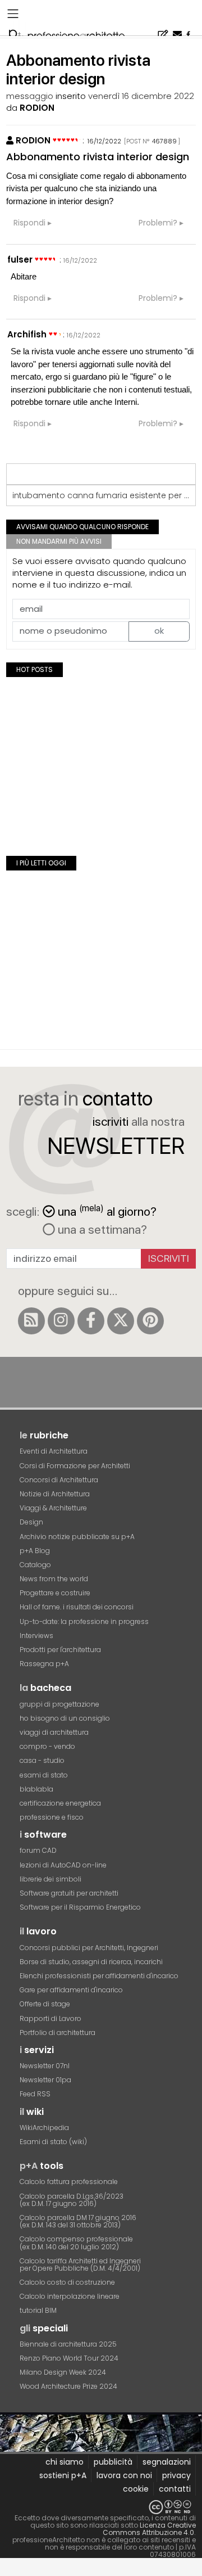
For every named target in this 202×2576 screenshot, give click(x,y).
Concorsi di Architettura (59, 1480)
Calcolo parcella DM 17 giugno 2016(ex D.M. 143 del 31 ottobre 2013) (78, 2221)
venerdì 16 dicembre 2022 (141, 96)
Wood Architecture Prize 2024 (68, 2386)
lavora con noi (124, 2475)
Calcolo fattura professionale (69, 2182)
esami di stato (44, 1775)
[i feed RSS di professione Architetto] (31, 1321)
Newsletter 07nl (45, 2066)
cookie (136, 2489)
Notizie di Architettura (55, 1494)
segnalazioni (167, 2462)
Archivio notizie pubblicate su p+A (77, 1537)
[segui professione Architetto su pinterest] (150, 1321)
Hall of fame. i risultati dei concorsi (77, 1607)
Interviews (36, 1636)
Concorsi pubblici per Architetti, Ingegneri (89, 1948)
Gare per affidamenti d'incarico (71, 1990)
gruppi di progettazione (59, 1704)
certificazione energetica (60, 1803)
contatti (175, 2489)
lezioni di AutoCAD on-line (63, 1865)
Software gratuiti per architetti (69, 1893)
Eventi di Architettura (54, 1451)
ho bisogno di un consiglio (65, 1718)
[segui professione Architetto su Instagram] (61, 1321)
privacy (176, 2475)
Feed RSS (35, 2094)
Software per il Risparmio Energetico (80, 1907)
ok (159, 631)
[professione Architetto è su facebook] (91, 1321)
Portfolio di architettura (58, 2033)
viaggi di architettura (54, 1732)
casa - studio (42, 1760)
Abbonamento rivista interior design (98, 157)
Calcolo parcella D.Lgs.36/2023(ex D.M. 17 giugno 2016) (72, 2200)
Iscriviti (169, 1258)
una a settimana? (101, 1229)
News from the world (54, 1579)
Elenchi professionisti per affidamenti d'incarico (99, 1976)
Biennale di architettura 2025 (68, 2344)
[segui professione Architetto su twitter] (121, 1321)
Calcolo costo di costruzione (67, 2282)
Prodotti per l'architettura (60, 1650)
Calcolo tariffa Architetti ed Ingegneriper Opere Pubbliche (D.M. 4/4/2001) (80, 2264)
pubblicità (113, 2462)
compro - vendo (47, 1746)
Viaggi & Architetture (53, 1508)
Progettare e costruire (55, 1593)
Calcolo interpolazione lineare (70, 2296)
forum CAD (38, 1850)
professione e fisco (52, 1817)
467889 (164, 141)
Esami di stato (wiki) (53, 2142)
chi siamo (65, 2462)
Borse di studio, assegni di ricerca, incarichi (91, 1962)
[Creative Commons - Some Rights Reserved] (101, 2507)
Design (31, 1522)
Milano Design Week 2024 (63, 2372)
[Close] (7, 2571)
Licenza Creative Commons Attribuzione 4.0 (149, 2529)
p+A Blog (35, 1551)
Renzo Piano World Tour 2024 (69, 2358)
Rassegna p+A (44, 1664)
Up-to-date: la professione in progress (84, 1621)
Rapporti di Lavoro (50, 2018)
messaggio (30, 96)
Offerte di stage (45, 2004)
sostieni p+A (63, 2475)
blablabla (36, 1789)
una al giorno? (107, 1210)
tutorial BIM (38, 2310)
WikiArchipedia (44, 2128)
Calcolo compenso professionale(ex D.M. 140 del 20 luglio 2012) (76, 2243)
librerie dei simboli (50, 1879)
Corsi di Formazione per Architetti (75, 1466)
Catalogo (35, 1565)
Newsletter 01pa (45, 2080)
